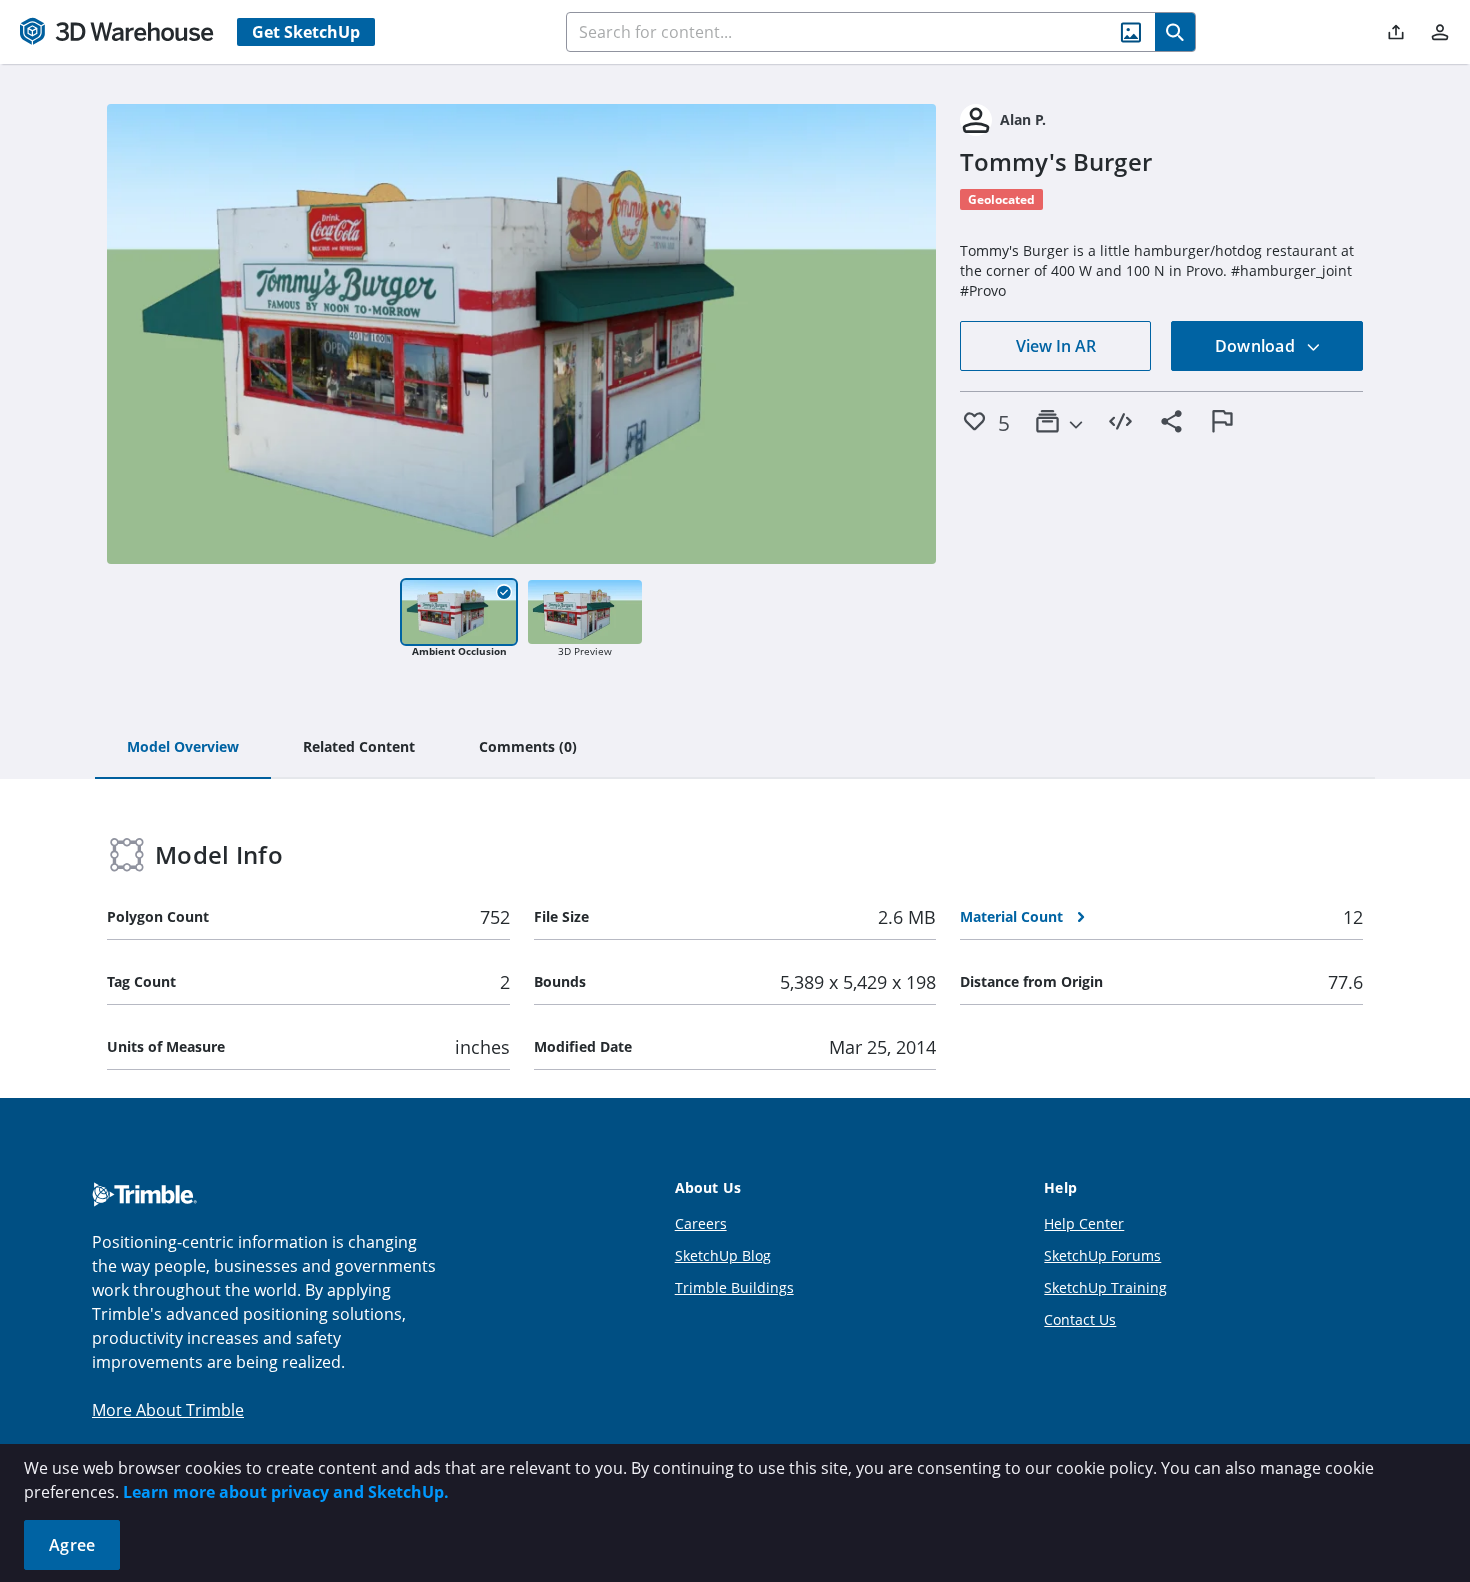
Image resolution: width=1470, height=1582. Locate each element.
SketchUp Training (1105, 1287)
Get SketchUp (306, 32)
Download (1257, 346)
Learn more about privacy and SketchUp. (286, 1492)
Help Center (1084, 1223)
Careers (701, 1223)
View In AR (1056, 346)
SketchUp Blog (723, 1255)
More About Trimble (168, 1410)
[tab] (183, 748)
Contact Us (1080, 1319)
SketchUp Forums (1102, 1255)
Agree (72, 1545)
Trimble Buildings (734, 1287)
